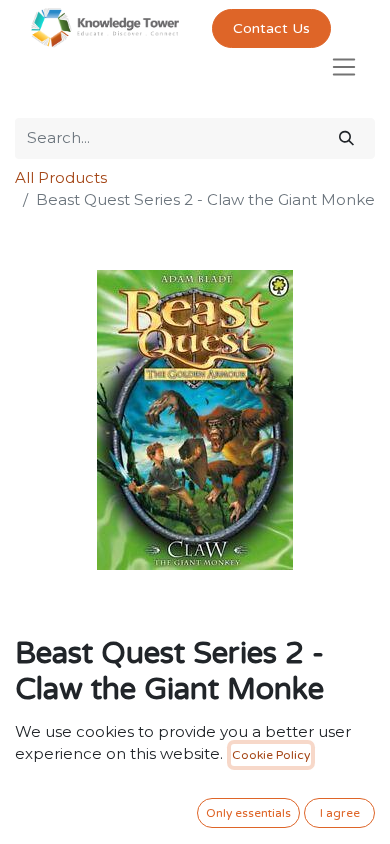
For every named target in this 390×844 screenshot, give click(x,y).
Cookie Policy (271, 755)
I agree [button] (340, 813)
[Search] (346, 138)
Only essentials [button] (248, 813)
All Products (61, 177)
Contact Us (271, 28)
